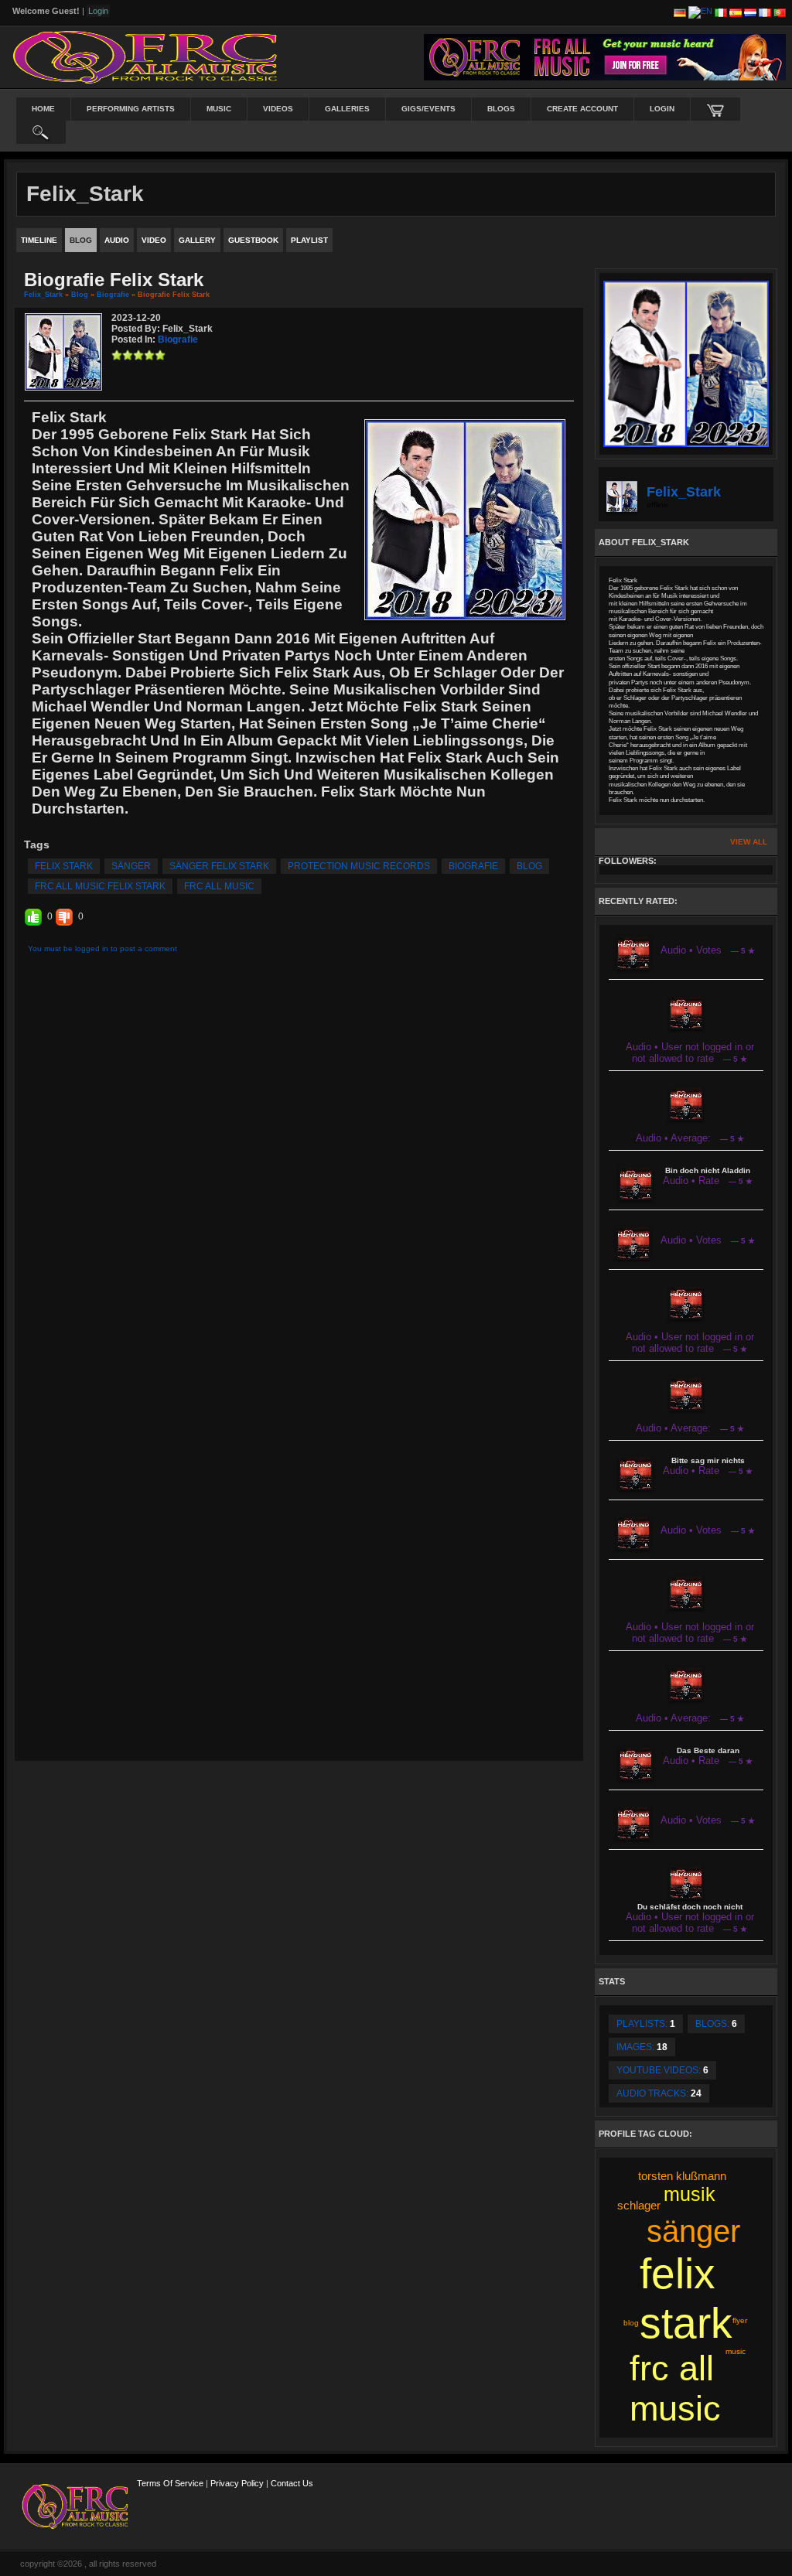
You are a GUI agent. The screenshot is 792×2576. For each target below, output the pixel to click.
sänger (131, 866)
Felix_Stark (43, 295)
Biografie (113, 295)
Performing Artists (131, 109)
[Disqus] (299, 1164)
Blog (80, 295)
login (662, 109)
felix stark (64, 866)
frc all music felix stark (100, 886)
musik (690, 2194)
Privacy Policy (237, 2483)
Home (43, 109)
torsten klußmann (682, 2176)
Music (219, 109)
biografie (473, 866)
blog (529, 866)
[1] (117, 355)
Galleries (347, 109)
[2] (122, 355)
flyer (740, 2320)
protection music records (359, 866)
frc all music (219, 886)
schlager (639, 2205)
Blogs (501, 109)
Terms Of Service (170, 2483)
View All (749, 842)
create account (582, 109)
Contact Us (292, 2483)
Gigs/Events (428, 109)
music (736, 2351)
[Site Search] (41, 132)
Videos (278, 109)
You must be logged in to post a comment (102, 949)
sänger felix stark (219, 866)
